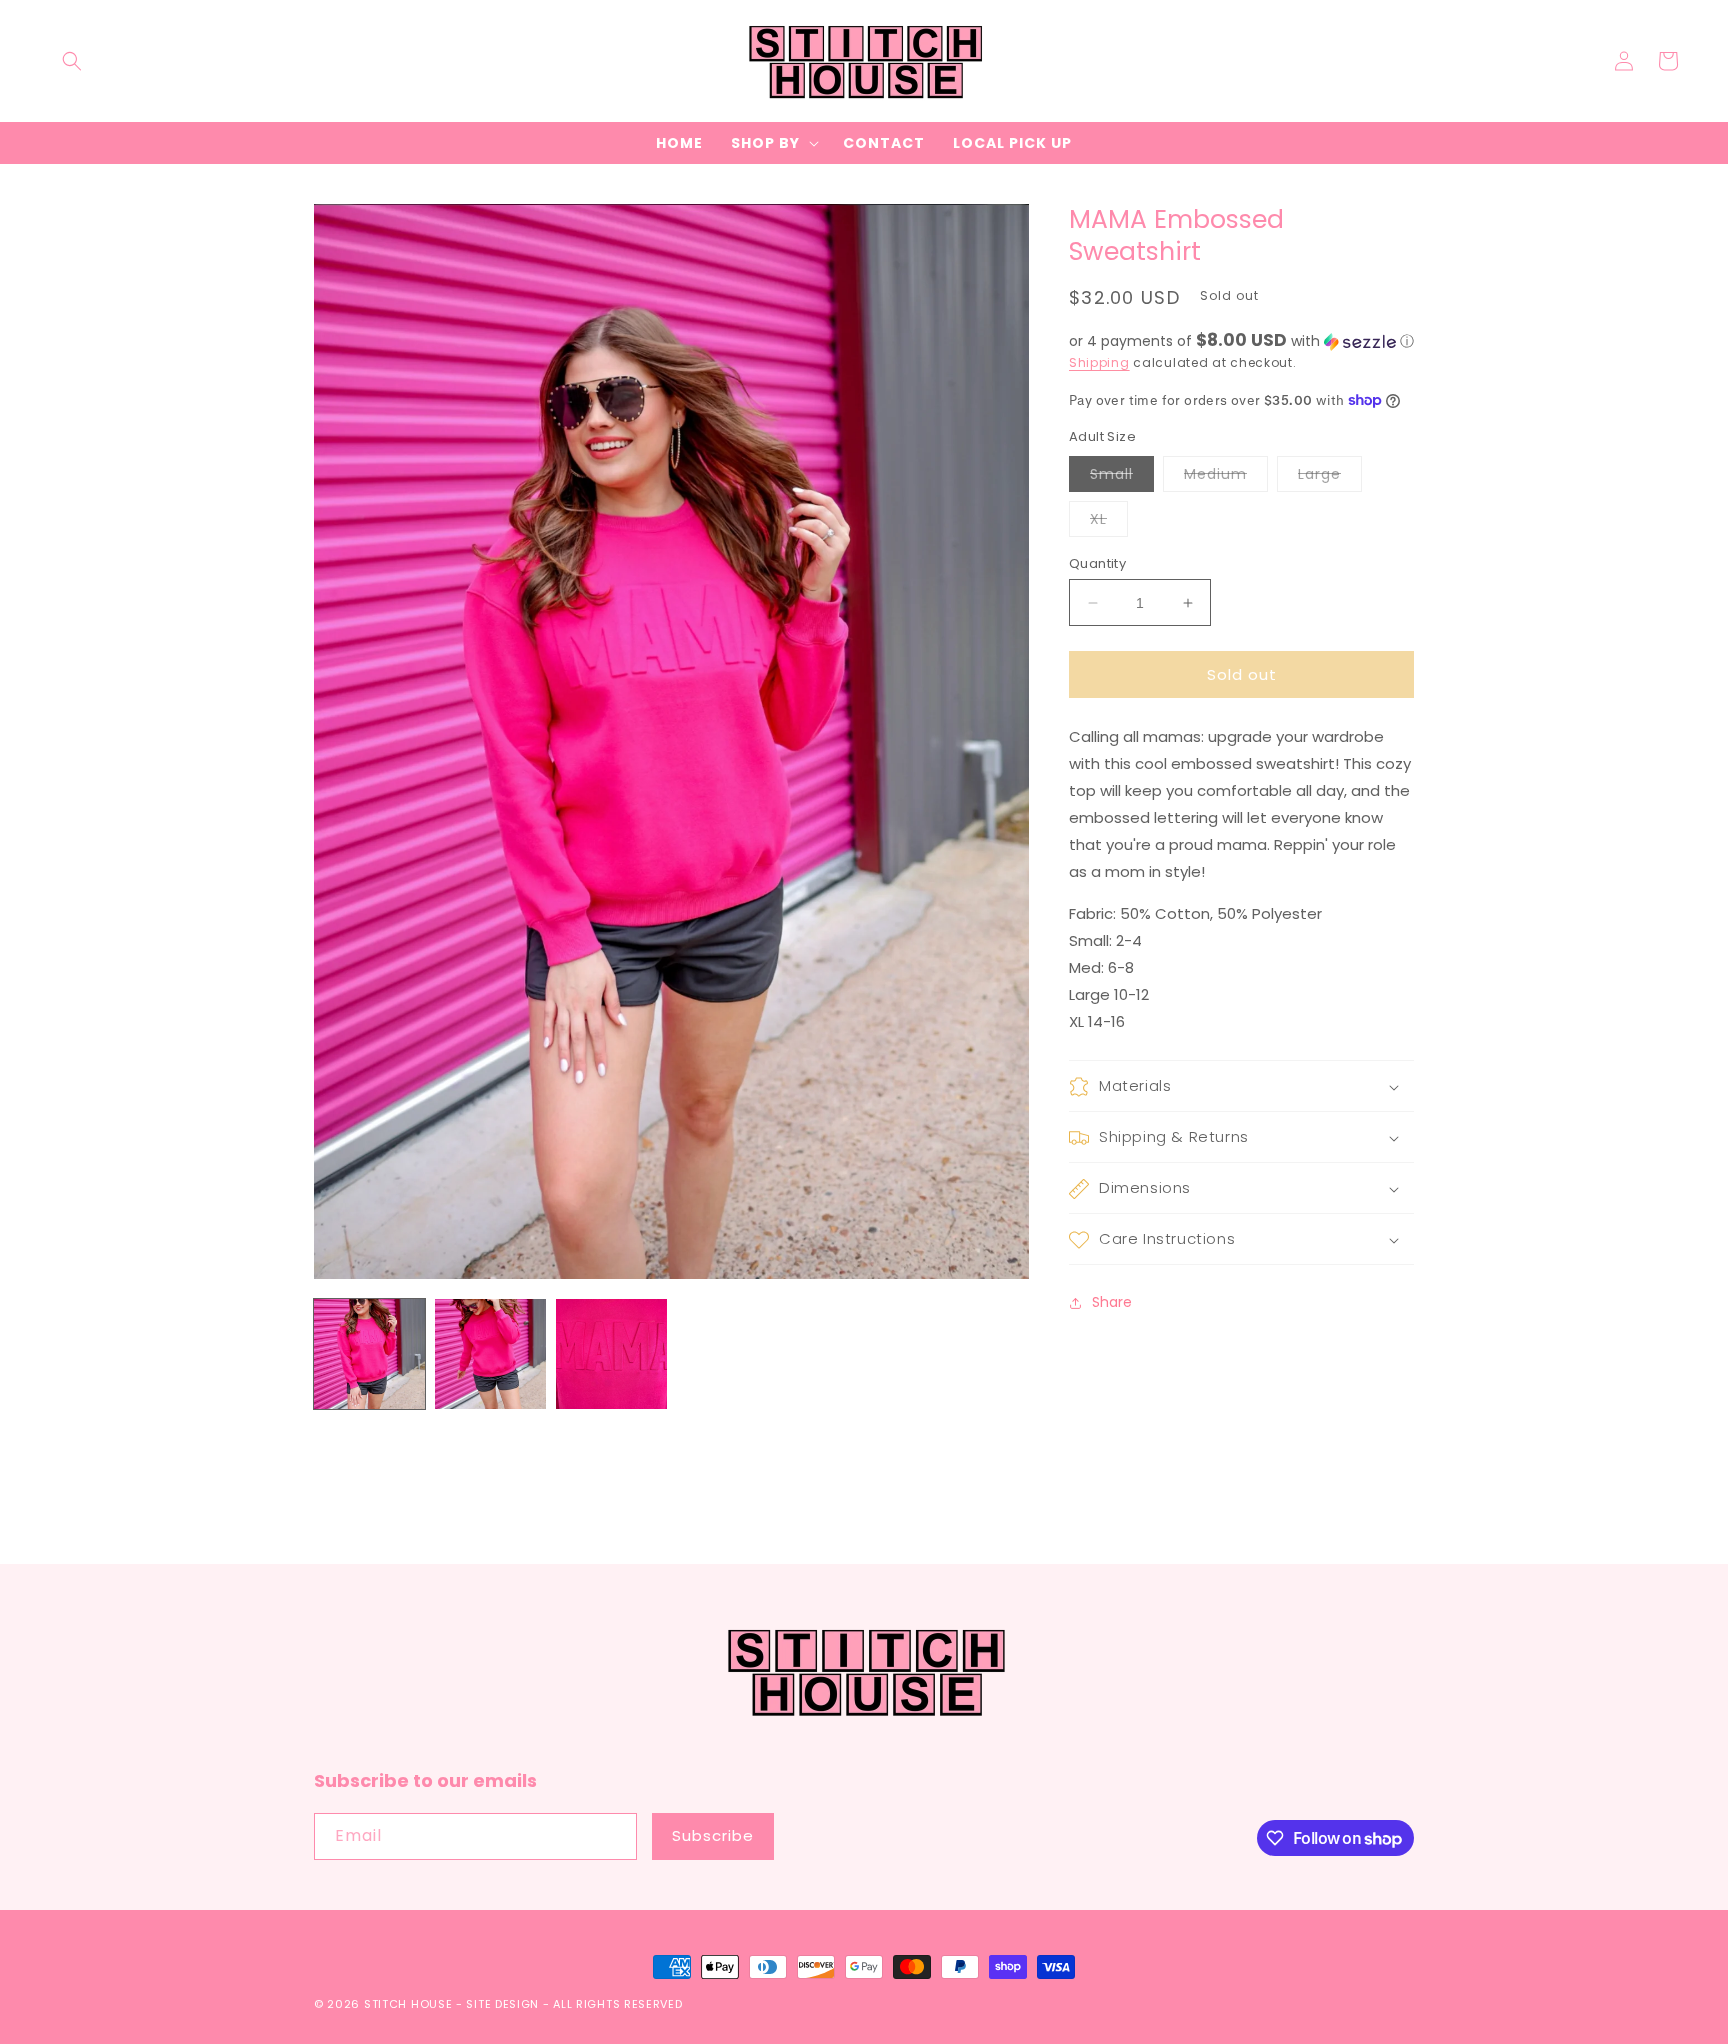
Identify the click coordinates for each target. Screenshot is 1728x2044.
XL (1109, 522)
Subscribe (713, 1835)
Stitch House (408, 2004)
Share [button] (1112, 1302)
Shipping (1099, 362)
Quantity (1097, 563)
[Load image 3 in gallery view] (611, 1354)
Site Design (502, 2004)
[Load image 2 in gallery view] (490, 1354)
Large (1330, 477)
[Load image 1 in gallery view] (369, 1354)
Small (1122, 477)
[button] (72, 61)
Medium (1226, 477)
